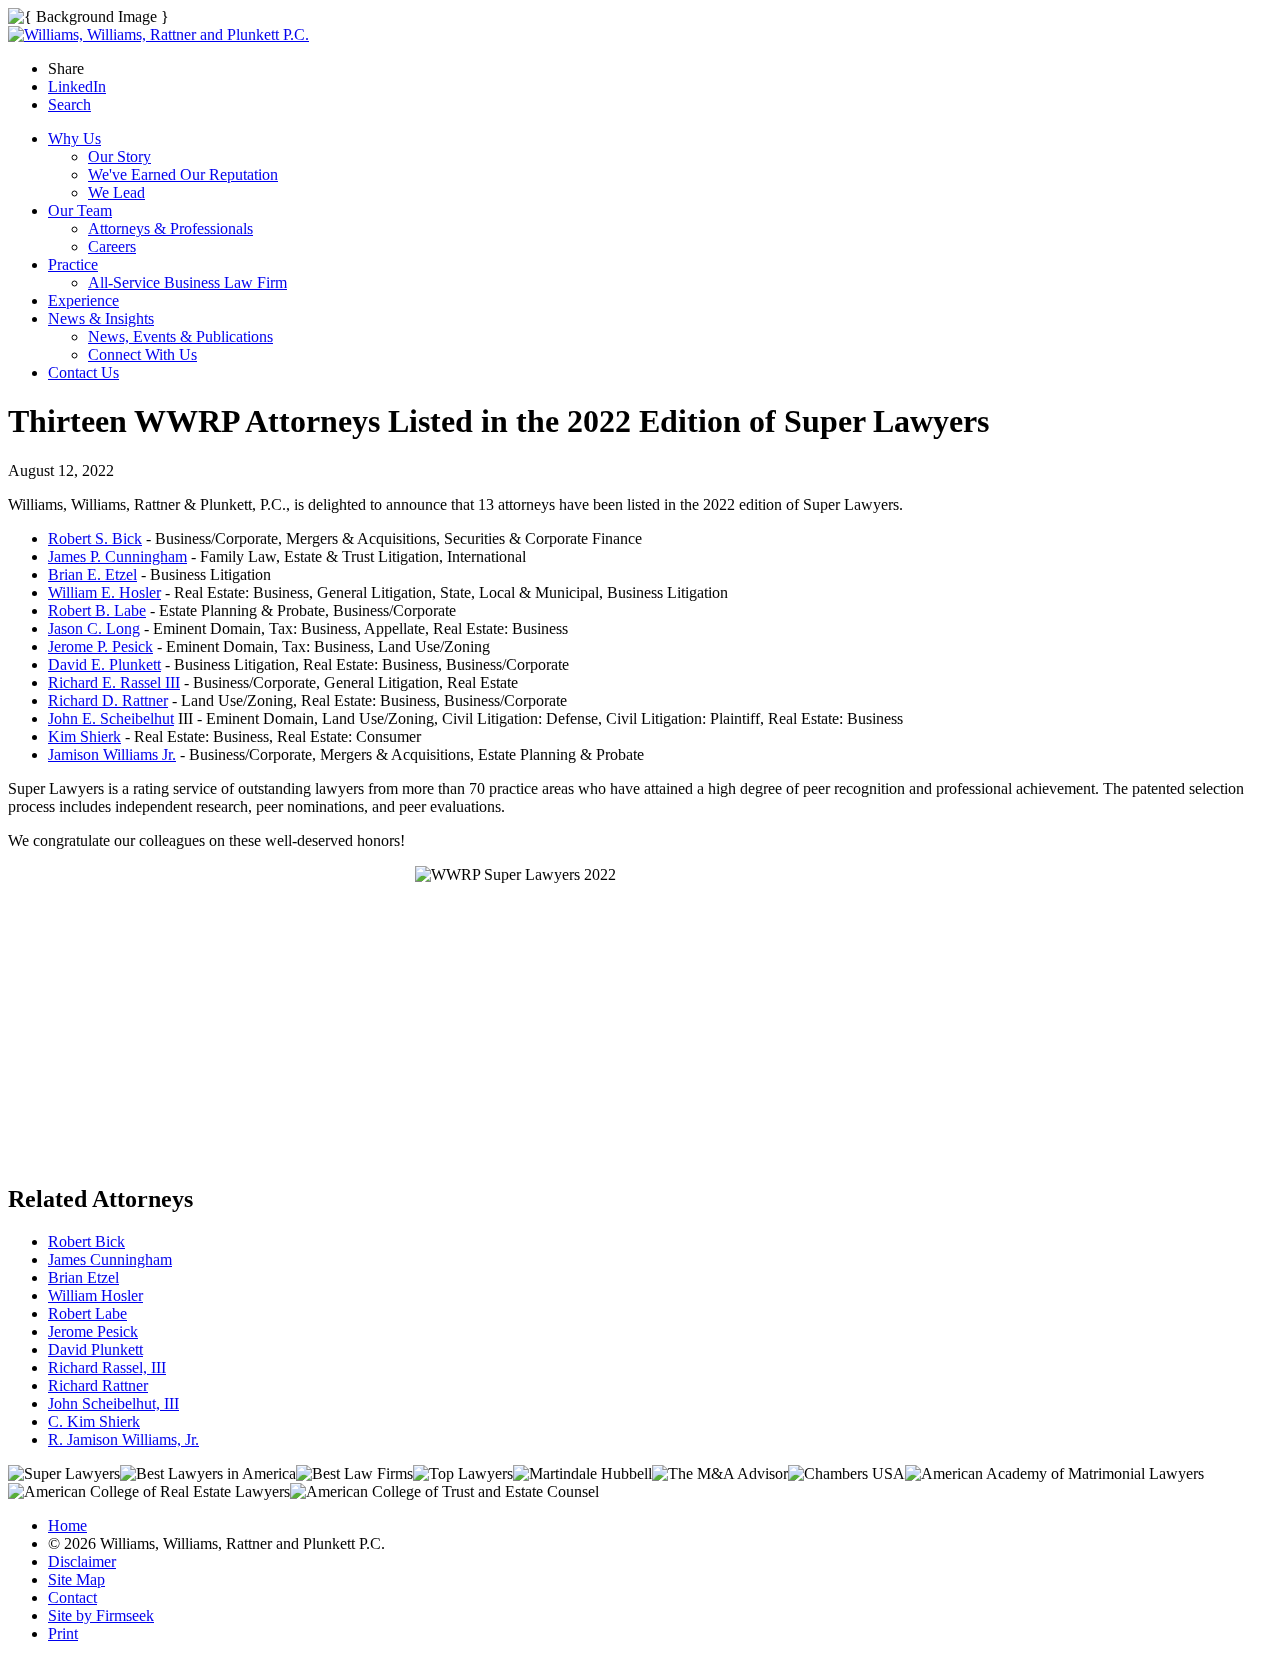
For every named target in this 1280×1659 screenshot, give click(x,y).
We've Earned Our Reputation (183, 174)
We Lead (116, 192)
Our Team (80, 210)
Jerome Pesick (93, 1331)
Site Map (76, 1579)
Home (67, 1525)
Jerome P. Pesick (100, 646)
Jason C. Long (94, 628)
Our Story (119, 156)
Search (69, 104)
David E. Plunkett (104, 664)
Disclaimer (82, 1561)
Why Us (74, 138)
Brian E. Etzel (92, 574)
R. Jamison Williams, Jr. (123, 1439)
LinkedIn (77, 86)
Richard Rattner (98, 1385)
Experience (83, 300)
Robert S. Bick (95, 538)
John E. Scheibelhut (111, 718)
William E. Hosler (104, 592)
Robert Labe (87, 1313)
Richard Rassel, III (107, 1367)
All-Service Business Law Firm (187, 282)
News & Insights (101, 318)
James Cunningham (110, 1259)
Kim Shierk (84, 736)
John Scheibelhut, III (113, 1403)
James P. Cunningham (117, 556)
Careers (112, 246)
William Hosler (95, 1295)
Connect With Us (142, 354)
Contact (72, 1597)
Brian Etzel (83, 1277)
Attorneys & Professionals (170, 228)
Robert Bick (86, 1241)
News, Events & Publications (180, 336)
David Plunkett (95, 1349)
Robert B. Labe (97, 610)
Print (63, 1633)
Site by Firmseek (101, 1615)
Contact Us (83, 372)
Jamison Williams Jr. (112, 754)
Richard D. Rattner (108, 700)
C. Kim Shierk (94, 1421)
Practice (73, 264)
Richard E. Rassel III (114, 682)
